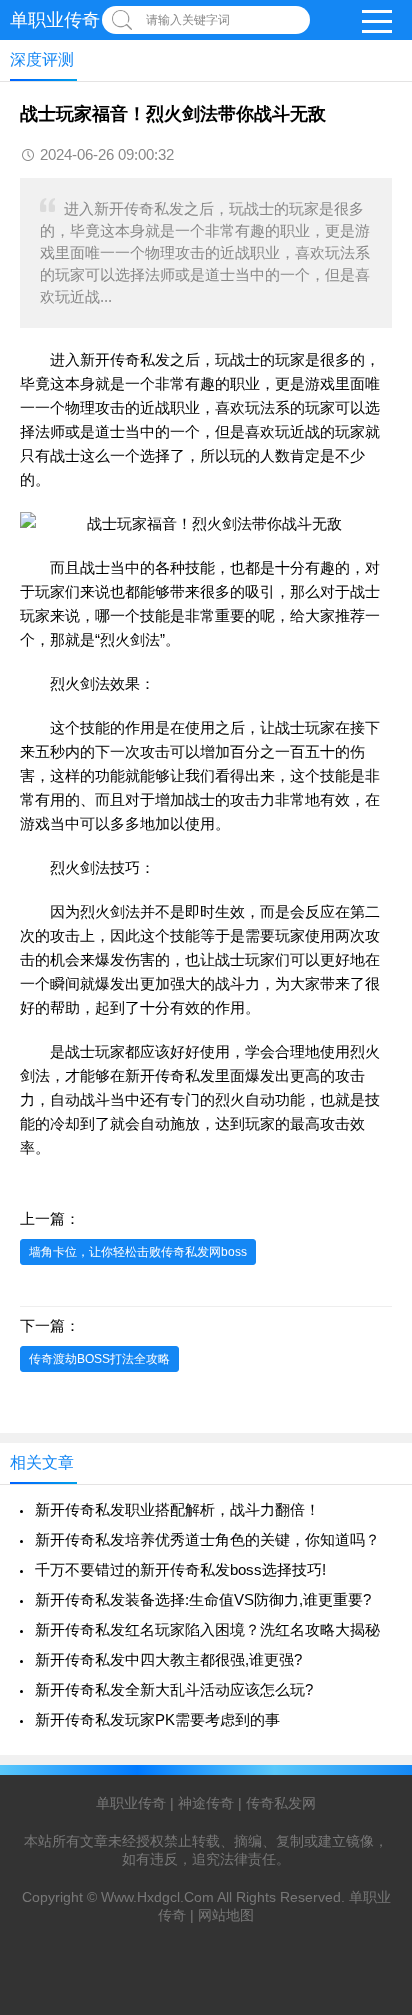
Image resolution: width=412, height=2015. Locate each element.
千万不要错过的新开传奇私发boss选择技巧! (180, 1569)
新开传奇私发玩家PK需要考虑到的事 (157, 1719)
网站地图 (226, 1915)
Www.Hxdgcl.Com (157, 1897)
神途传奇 (206, 1803)
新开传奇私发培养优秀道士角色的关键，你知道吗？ (207, 1539)
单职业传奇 (55, 20)
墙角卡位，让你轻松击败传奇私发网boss (138, 1252)
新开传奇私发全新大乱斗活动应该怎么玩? (174, 1689)
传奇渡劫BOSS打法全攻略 (99, 1359)
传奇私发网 (281, 1803)
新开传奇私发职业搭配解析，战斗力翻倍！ (177, 1509)
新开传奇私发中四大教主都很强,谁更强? (168, 1659)
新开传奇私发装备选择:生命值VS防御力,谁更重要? (203, 1599)
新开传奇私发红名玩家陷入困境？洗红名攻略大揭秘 (207, 1629)
